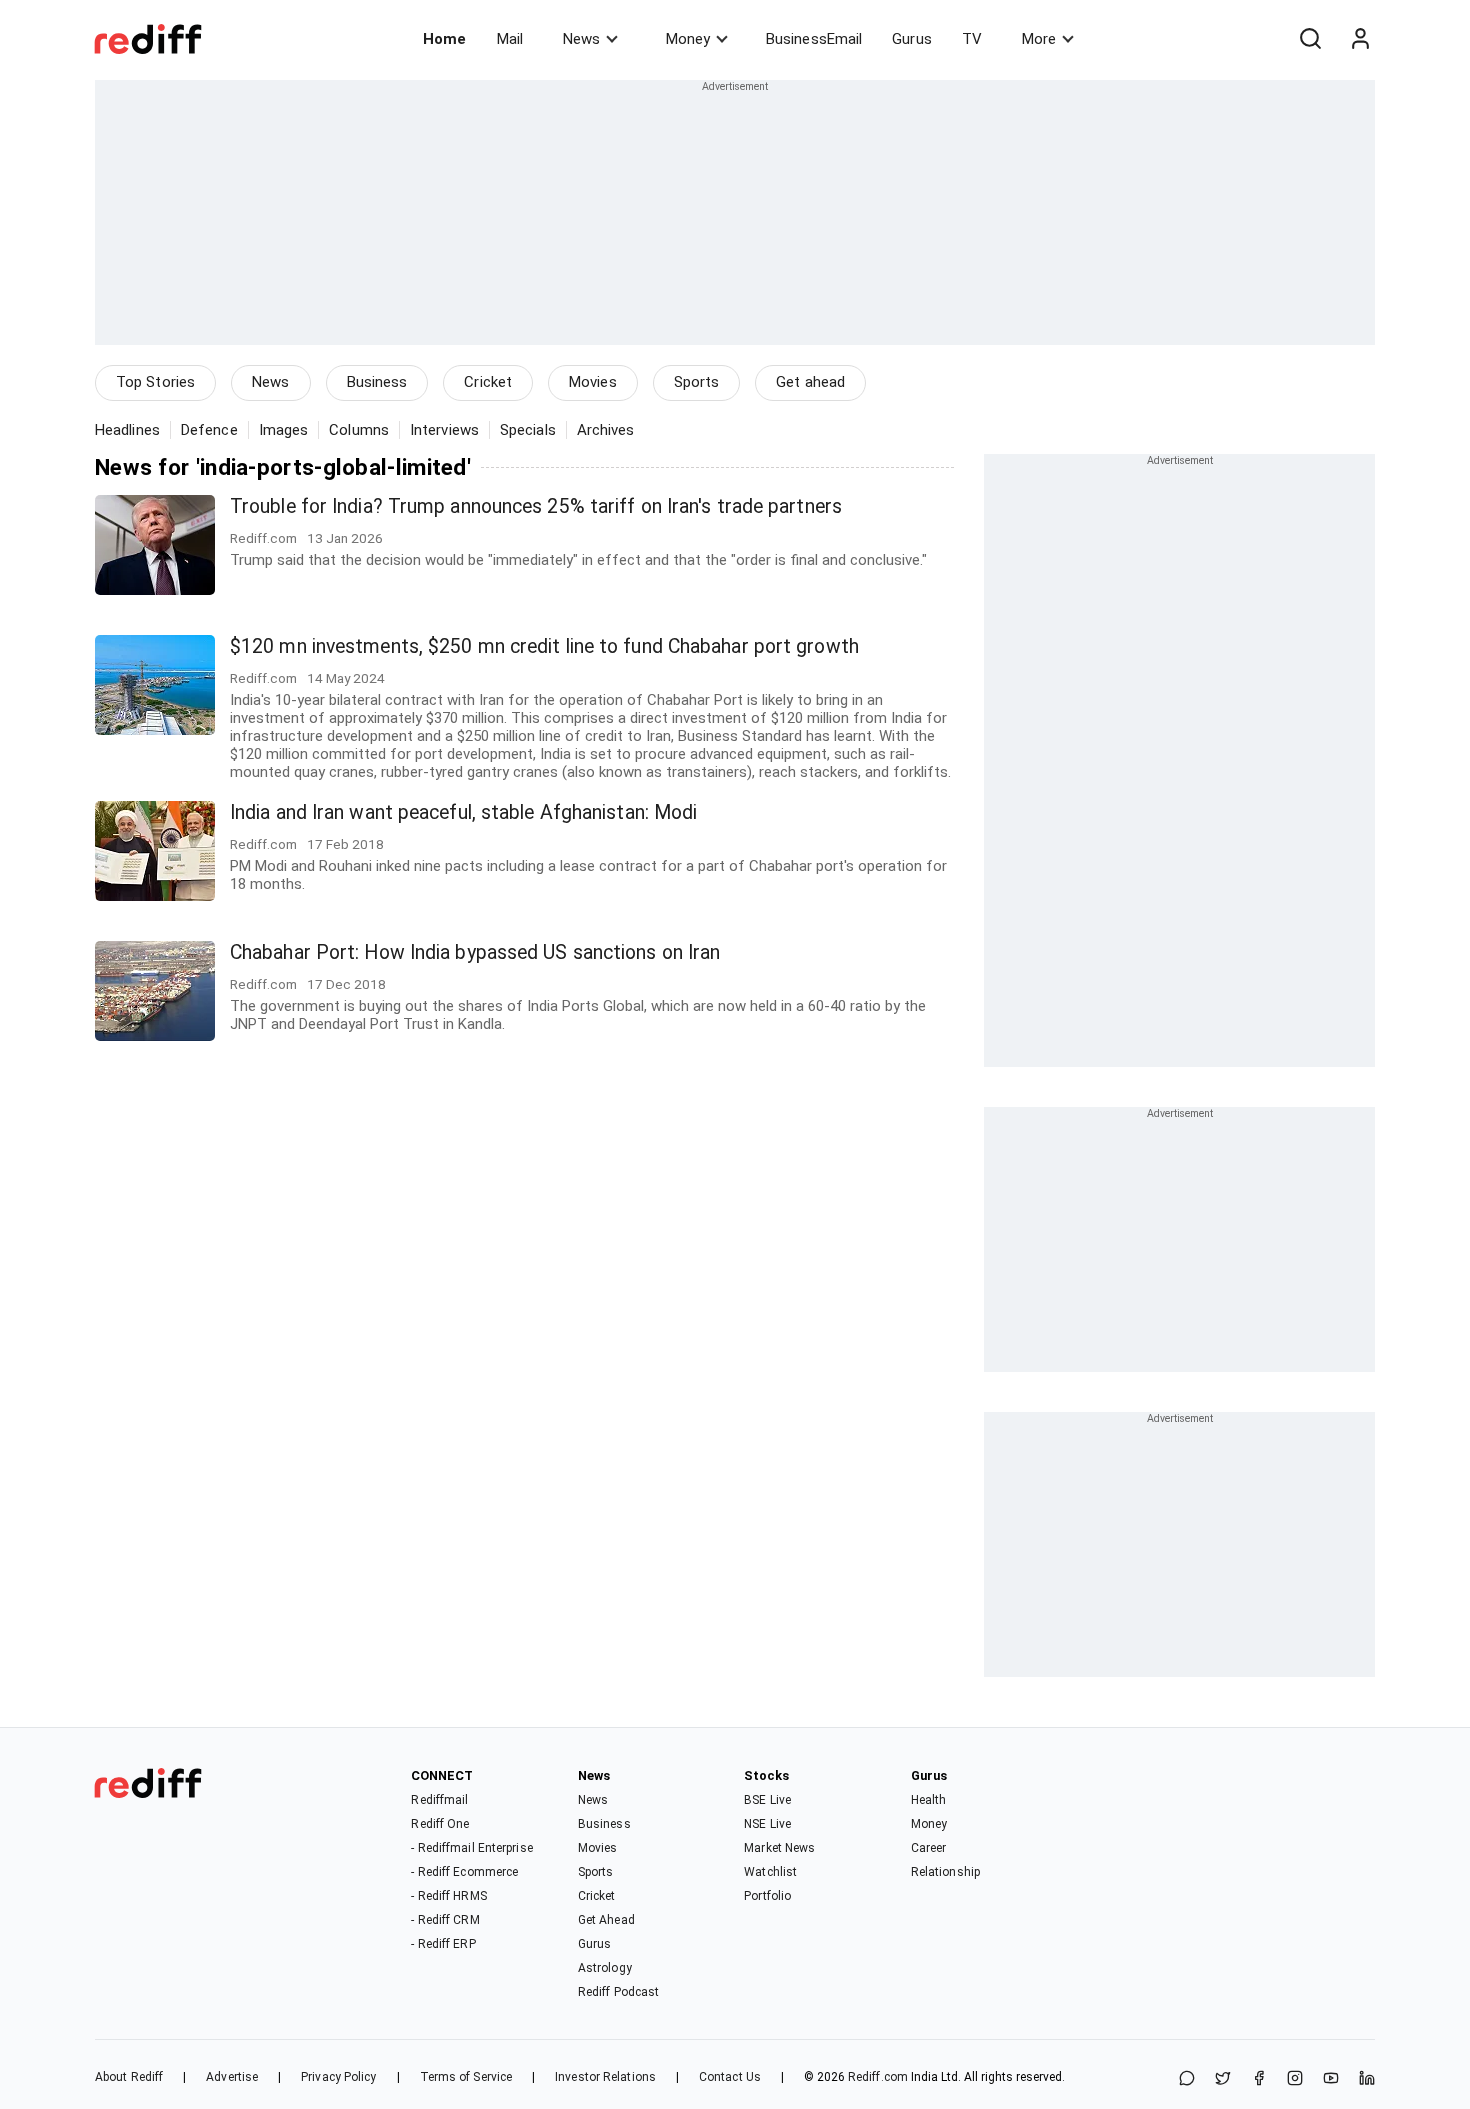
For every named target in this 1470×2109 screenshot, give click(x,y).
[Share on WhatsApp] (1187, 2079)
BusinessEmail (814, 39)
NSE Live (767, 1824)
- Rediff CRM (445, 1920)
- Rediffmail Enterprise (471, 1848)
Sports (697, 382)
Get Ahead (606, 1920)
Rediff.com (878, 2077)
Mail (510, 39)
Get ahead (810, 382)
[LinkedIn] (1367, 2079)
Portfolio (767, 1896)
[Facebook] (1259, 2079)
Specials (528, 430)
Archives (606, 430)
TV (972, 39)
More (1039, 39)
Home (444, 39)
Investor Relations (605, 2077)
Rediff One (440, 1824)
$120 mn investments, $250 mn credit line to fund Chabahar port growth (544, 646)
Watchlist (770, 1872)
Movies (593, 382)
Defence (209, 430)
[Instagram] (1295, 2079)
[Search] (1310, 39)
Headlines (127, 430)
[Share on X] (1223, 2079)
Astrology (605, 1968)
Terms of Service (466, 2077)
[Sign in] (1360, 39)
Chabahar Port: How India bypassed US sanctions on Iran (475, 952)
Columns (359, 430)
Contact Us (730, 2077)
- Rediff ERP (443, 1944)
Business (377, 382)
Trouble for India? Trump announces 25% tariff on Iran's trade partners (536, 506)
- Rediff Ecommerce (464, 1872)
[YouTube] (1331, 2079)
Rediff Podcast (618, 1992)
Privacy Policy (338, 2077)
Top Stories (155, 382)
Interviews (444, 430)
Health (929, 1800)
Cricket (488, 382)
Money (688, 39)
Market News (779, 1848)
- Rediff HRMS (448, 1896)
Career (929, 1848)
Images (284, 430)
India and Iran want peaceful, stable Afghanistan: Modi (463, 812)
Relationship (945, 1872)
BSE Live (767, 1800)
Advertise (232, 2077)
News (581, 39)
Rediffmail (439, 1800)
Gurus (912, 39)
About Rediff (129, 2077)
